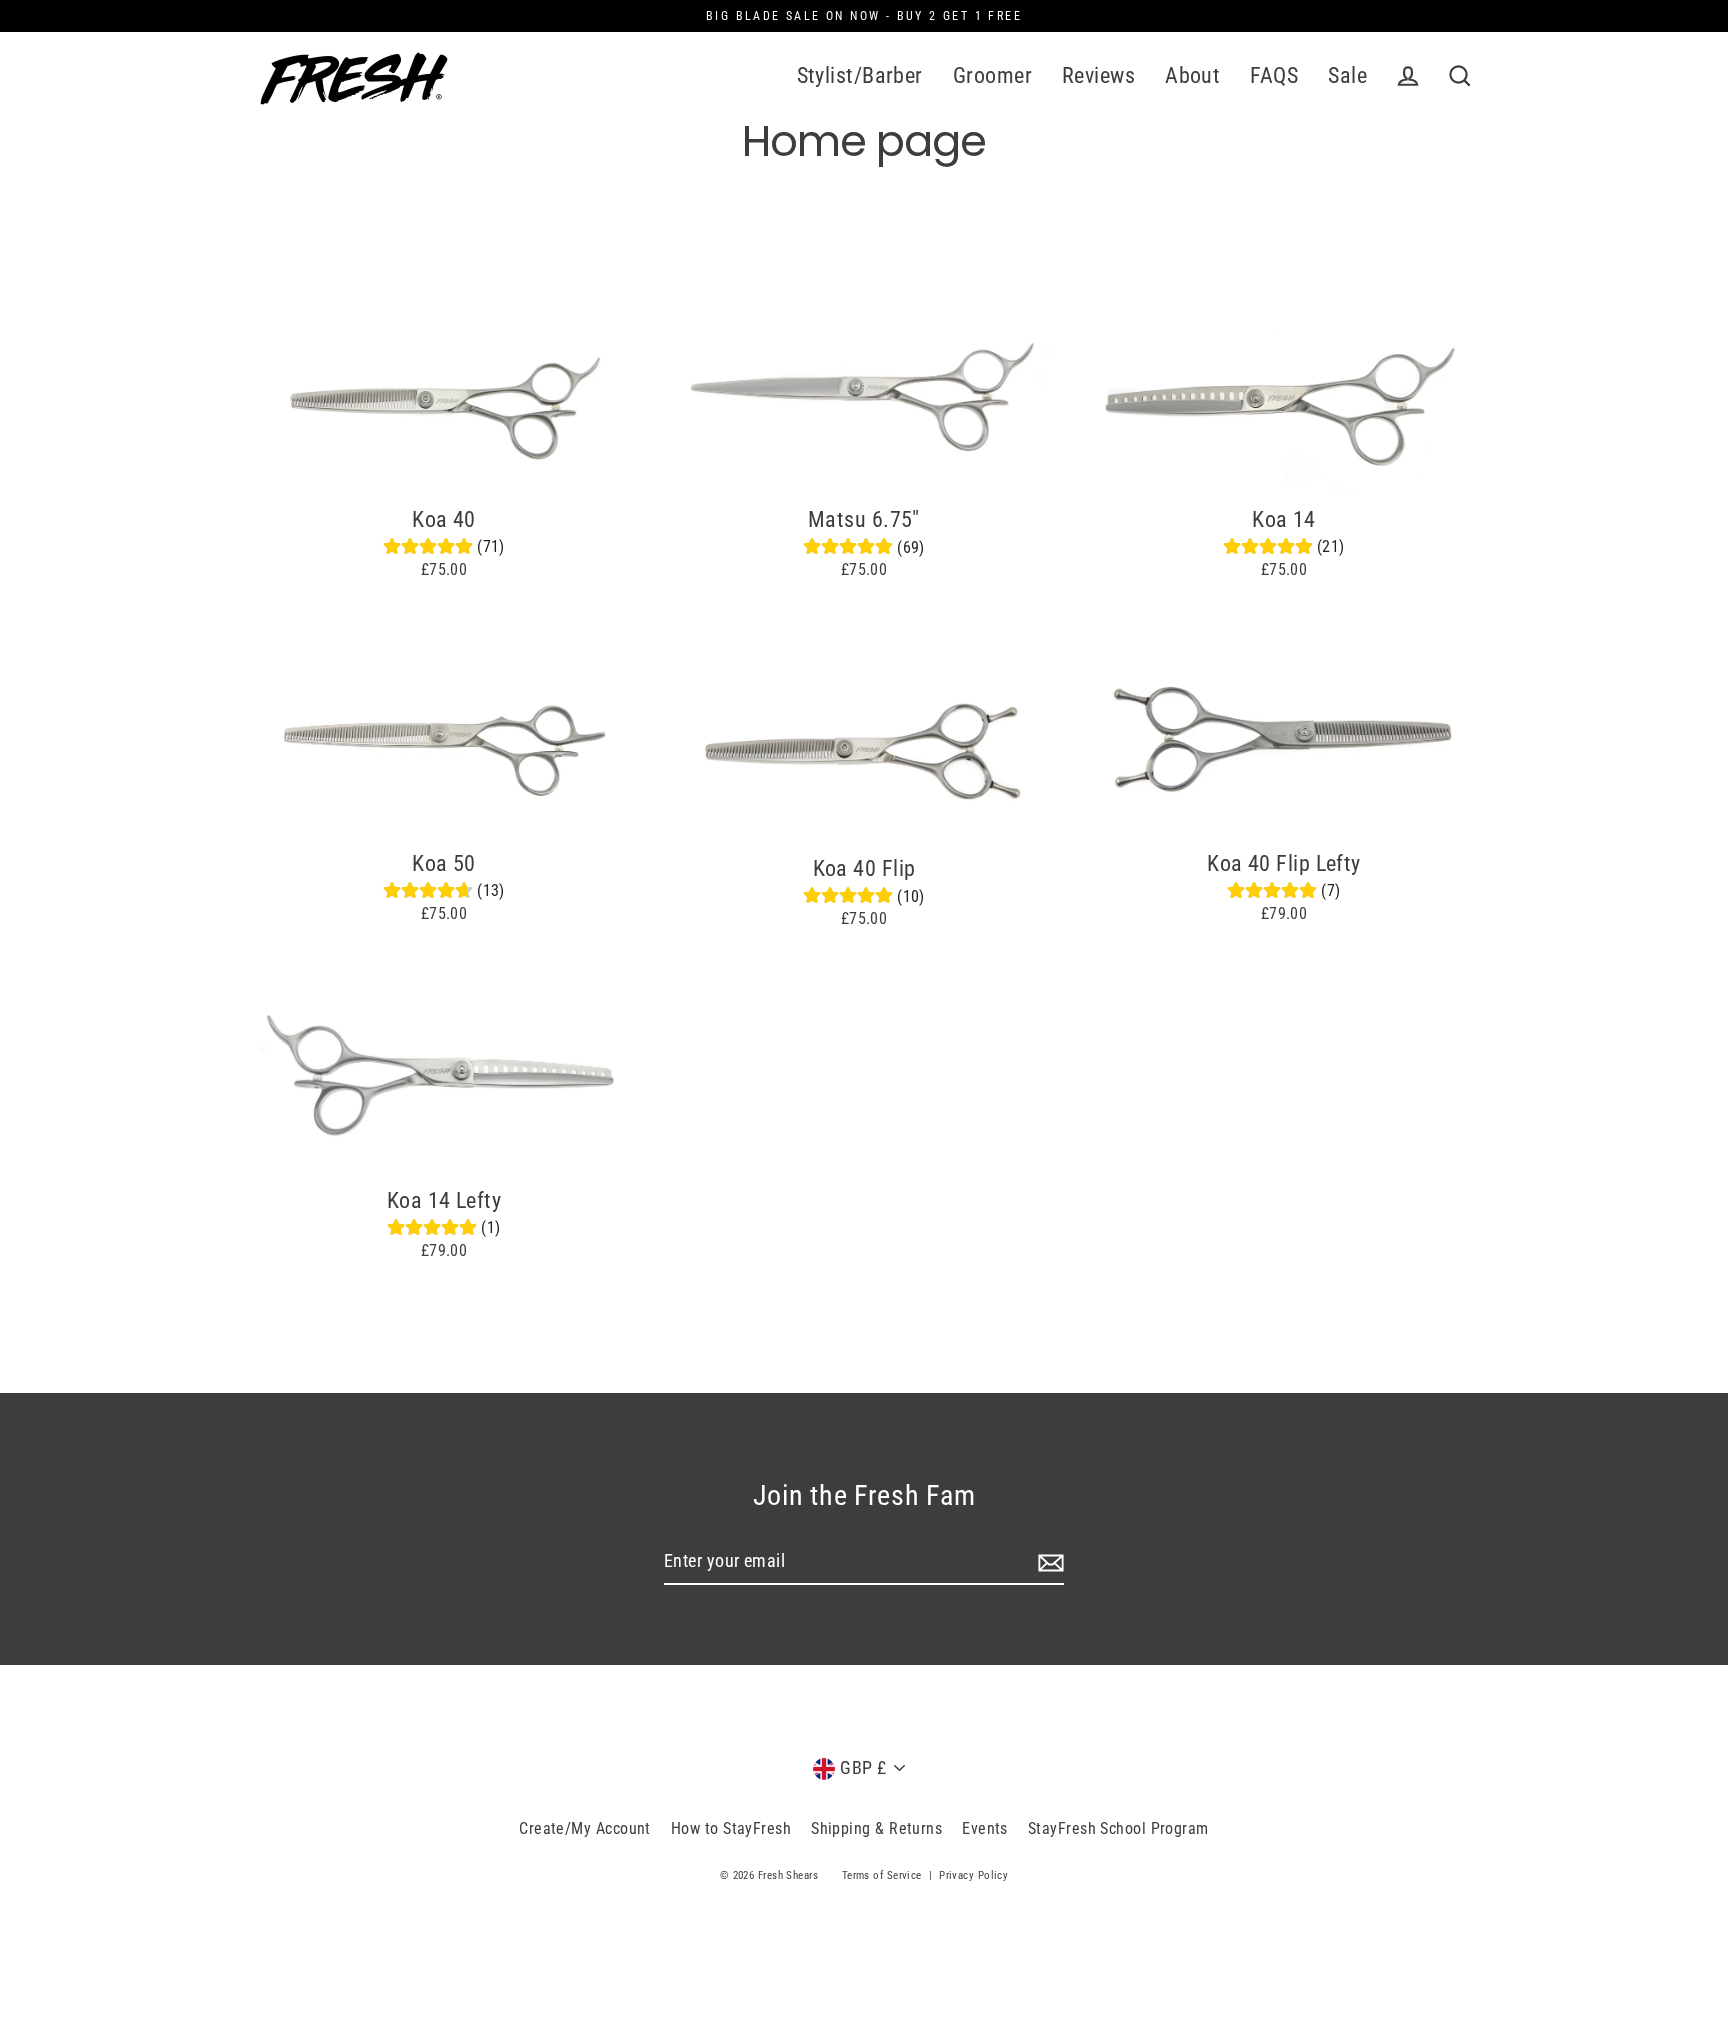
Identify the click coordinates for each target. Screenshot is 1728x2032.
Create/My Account (585, 1828)
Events (985, 1828)
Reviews (1098, 75)
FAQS (1274, 75)
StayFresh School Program (1118, 1828)
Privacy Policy (973, 1875)
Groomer (992, 75)
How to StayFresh (731, 1828)
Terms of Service (882, 1875)
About (1192, 75)
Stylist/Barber (860, 75)
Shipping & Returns (876, 1828)
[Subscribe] (1048, 1562)
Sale (1347, 75)
